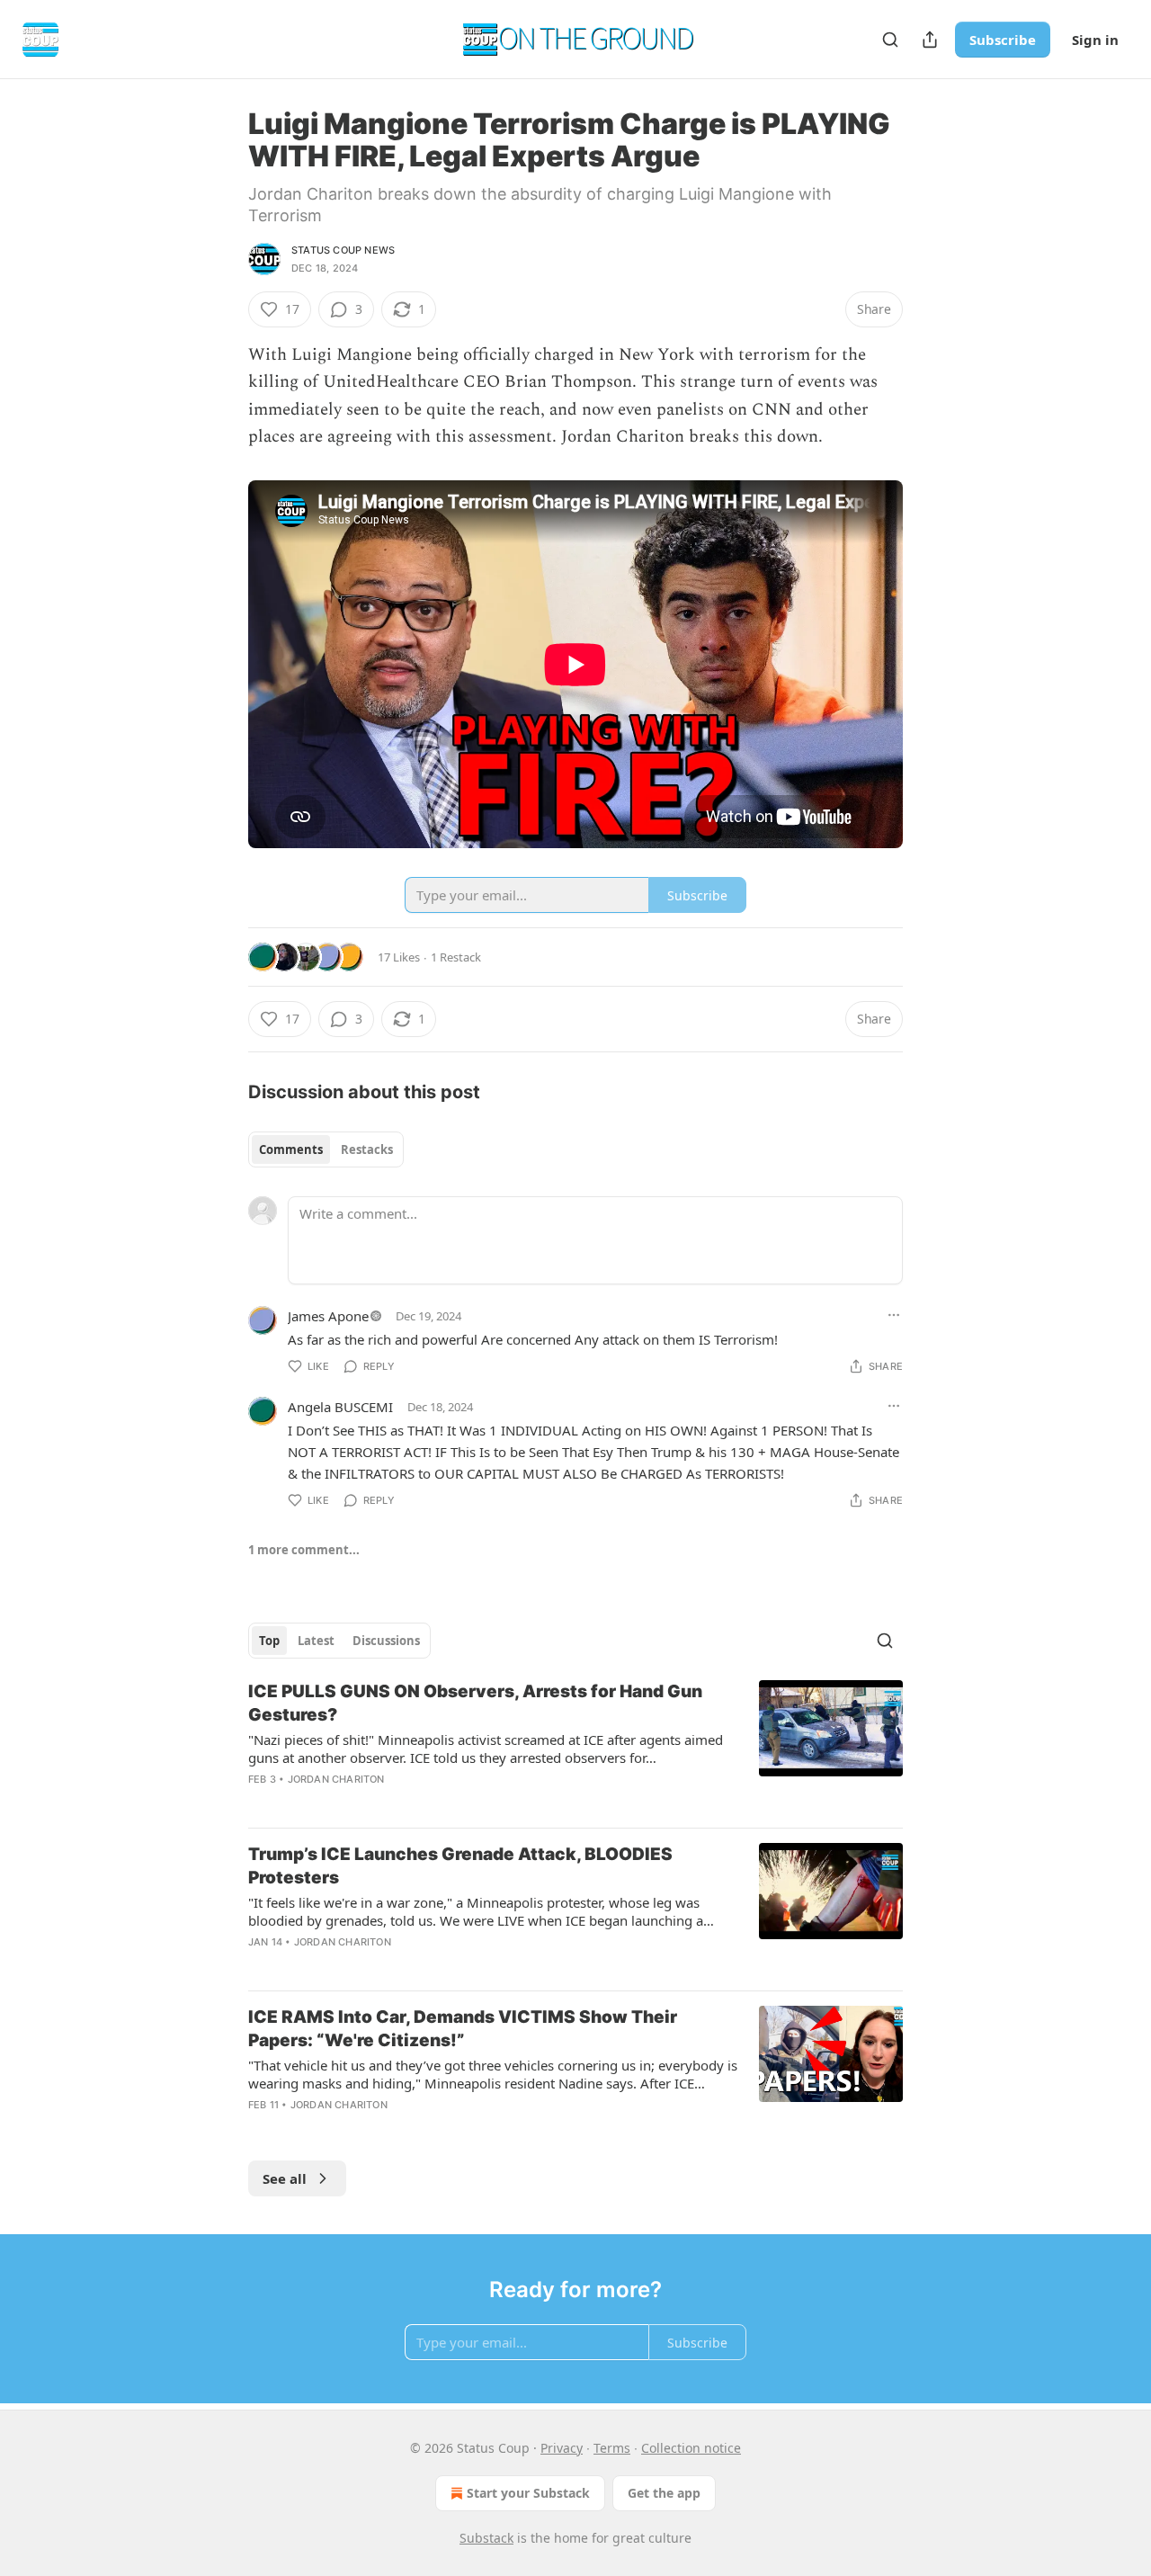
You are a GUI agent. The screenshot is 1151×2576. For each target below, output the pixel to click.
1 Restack (456, 957)
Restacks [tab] (367, 1149)
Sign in (1095, 40)
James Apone (328, 1316)
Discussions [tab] (386, 1641)
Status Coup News (343, 250)
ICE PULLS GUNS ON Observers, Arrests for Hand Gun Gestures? (475, 1703)
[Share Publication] (930, 40)
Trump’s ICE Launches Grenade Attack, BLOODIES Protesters (460, 1866)
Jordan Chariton (336, 1779)
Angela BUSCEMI (340, 1407)
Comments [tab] (291, 1149)
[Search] (890, 40)
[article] (575, 1747)
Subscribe (1003, 40)
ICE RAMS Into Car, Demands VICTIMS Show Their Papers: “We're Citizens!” (463, 2029)
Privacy (562, 2448)
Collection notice (691, 2448)
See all (285, 2178)
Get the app (664, 2493)
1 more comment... (304, 1550)
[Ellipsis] (894, 1315)
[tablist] (326, 1149)
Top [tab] (269, 1641)
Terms (612, 2448)
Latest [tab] (316, 1641)
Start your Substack (528, 2493)
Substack (486, 2538)
